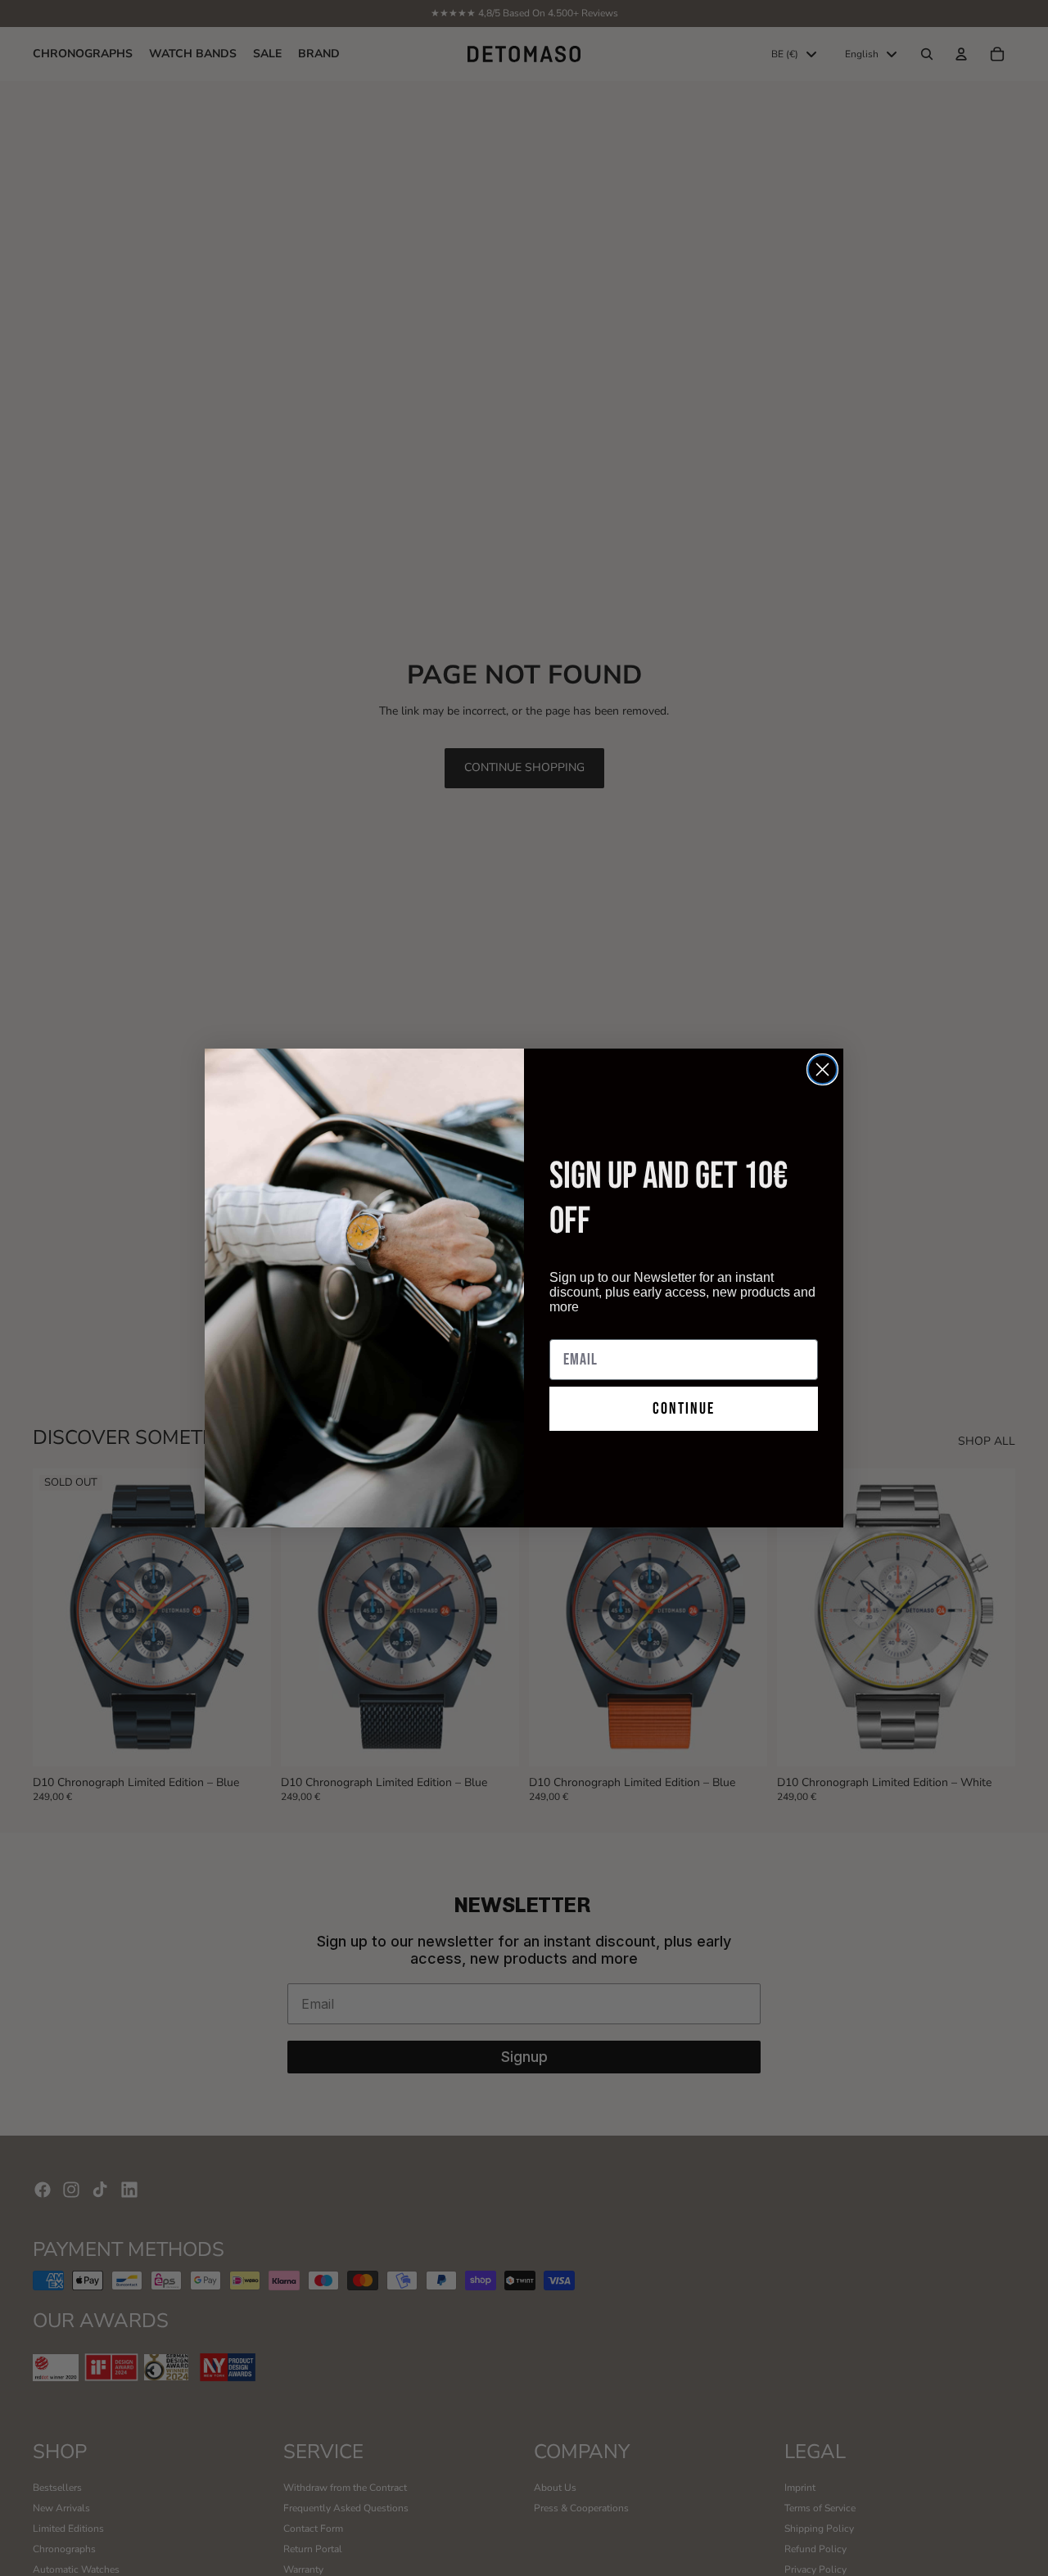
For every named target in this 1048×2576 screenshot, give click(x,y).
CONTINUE (684, 1409)
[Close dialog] (822, 1069)
